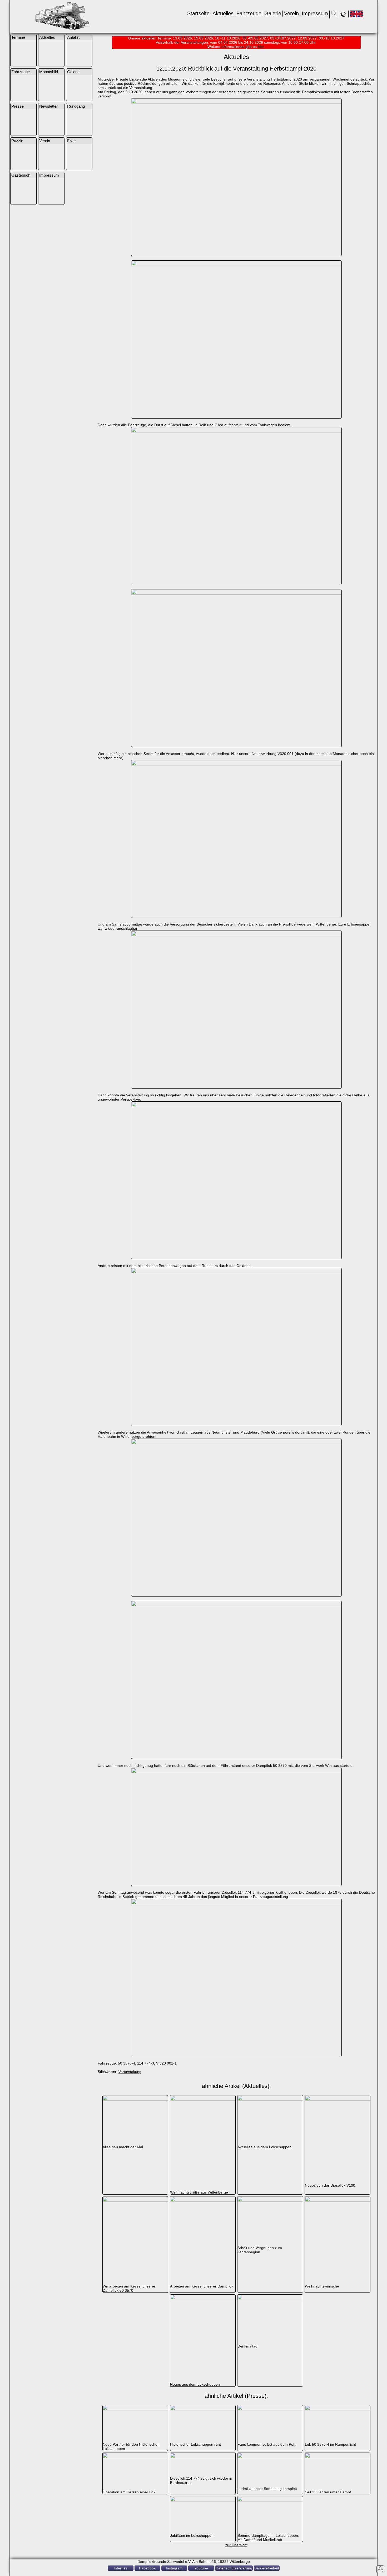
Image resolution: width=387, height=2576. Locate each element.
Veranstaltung (130, 2072)
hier (261, 47)
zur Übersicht (236, 2545)
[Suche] (334, 15)
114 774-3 (146, 2063)
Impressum (315, 13)
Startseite (198, 13)
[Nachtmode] (344, 15)
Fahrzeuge (249, 13)
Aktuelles (223, 13)
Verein (291, 13)
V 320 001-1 (166, 2063)
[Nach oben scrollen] (380, 2569)
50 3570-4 (126, 2063)
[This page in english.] (356, 14)
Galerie (273, 13)
